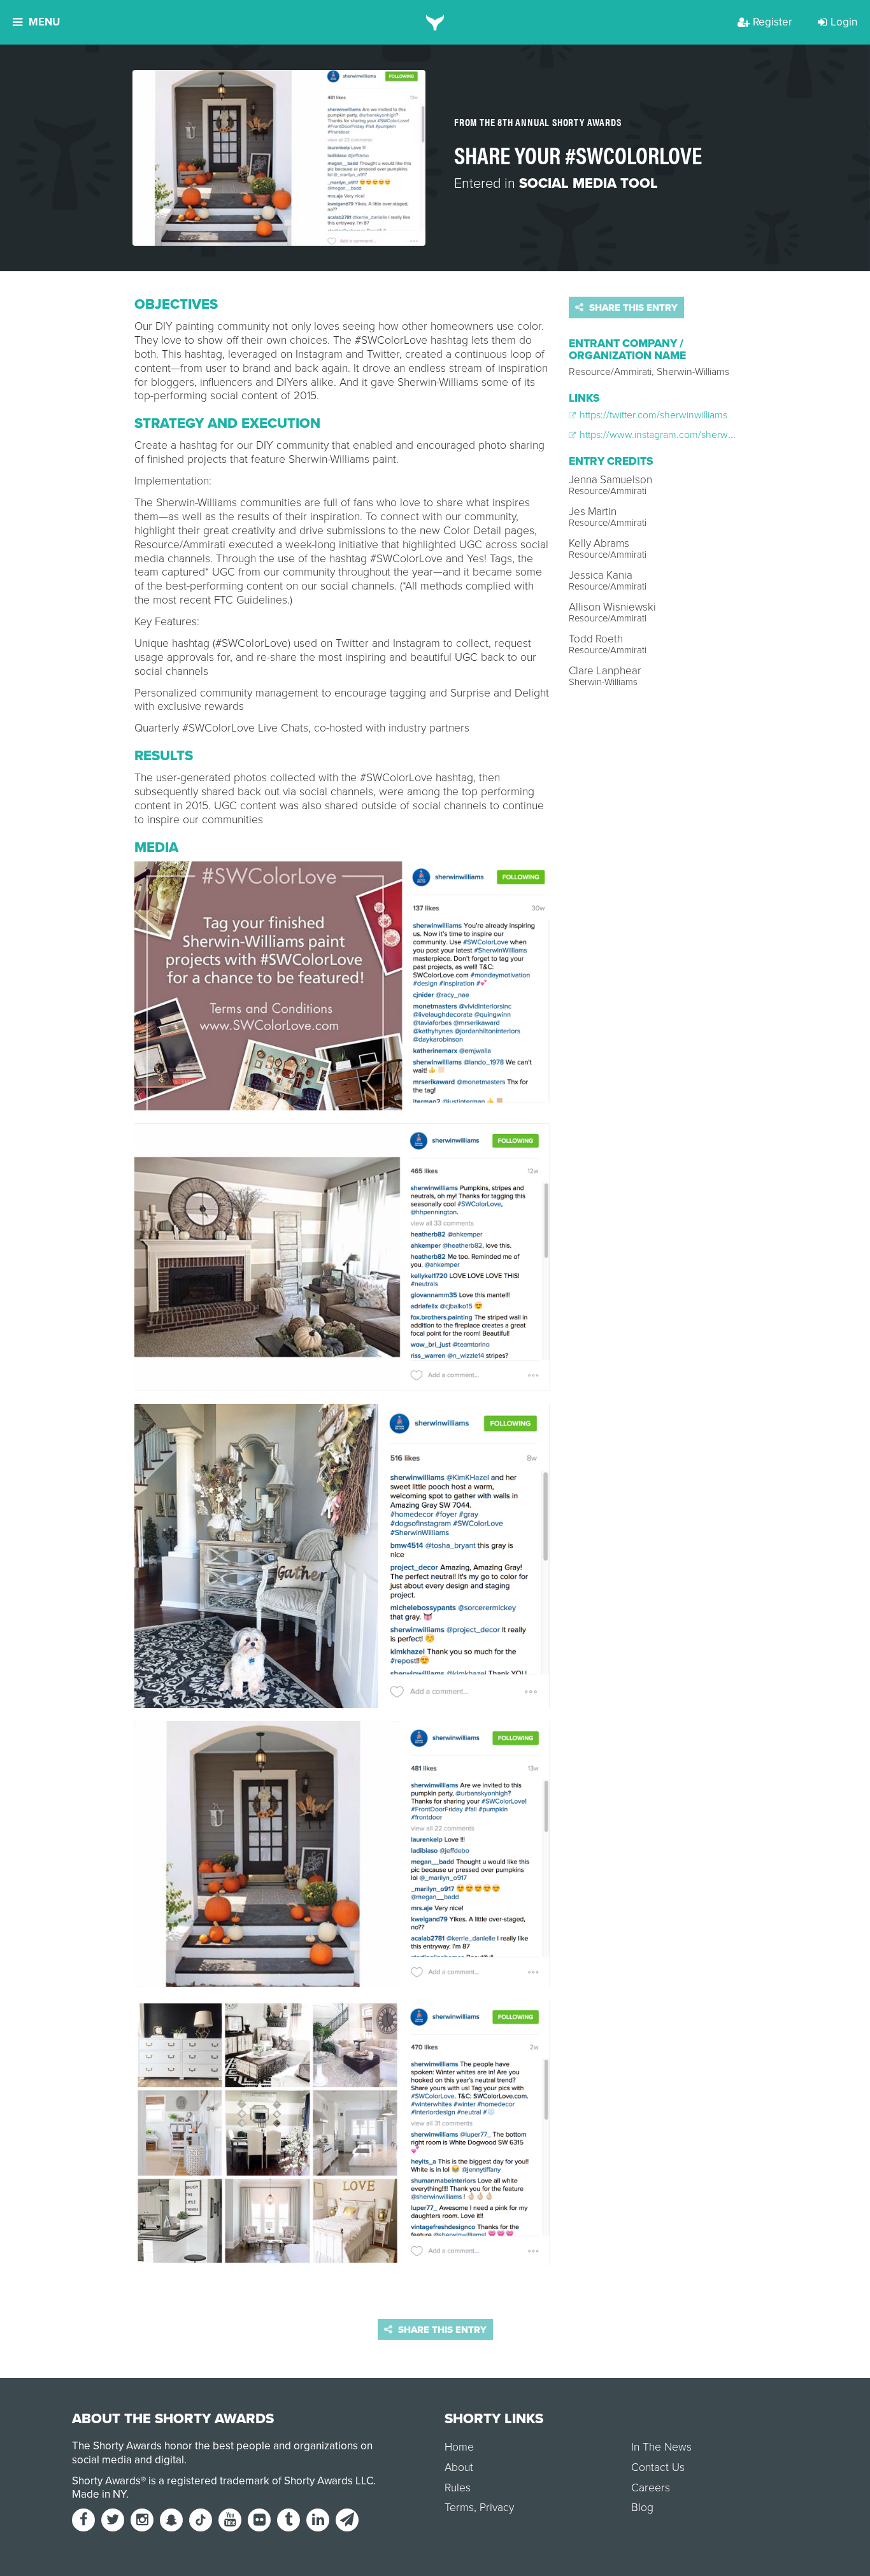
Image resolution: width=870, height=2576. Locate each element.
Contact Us (658, 2467)
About (459, 2467)
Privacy (497, 2508)
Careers (651, 2488)
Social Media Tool (588, 183)
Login (844, 22)
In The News (661, 2447)
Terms (459, 2508)
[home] (435, 22)
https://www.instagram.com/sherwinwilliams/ (674, 435)
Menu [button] (44, 22)
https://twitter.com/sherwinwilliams (652, 415)
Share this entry (632, 308)
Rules (458, 2488)
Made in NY (99, 2494)
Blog (642, 2508)
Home (459, 2447)
